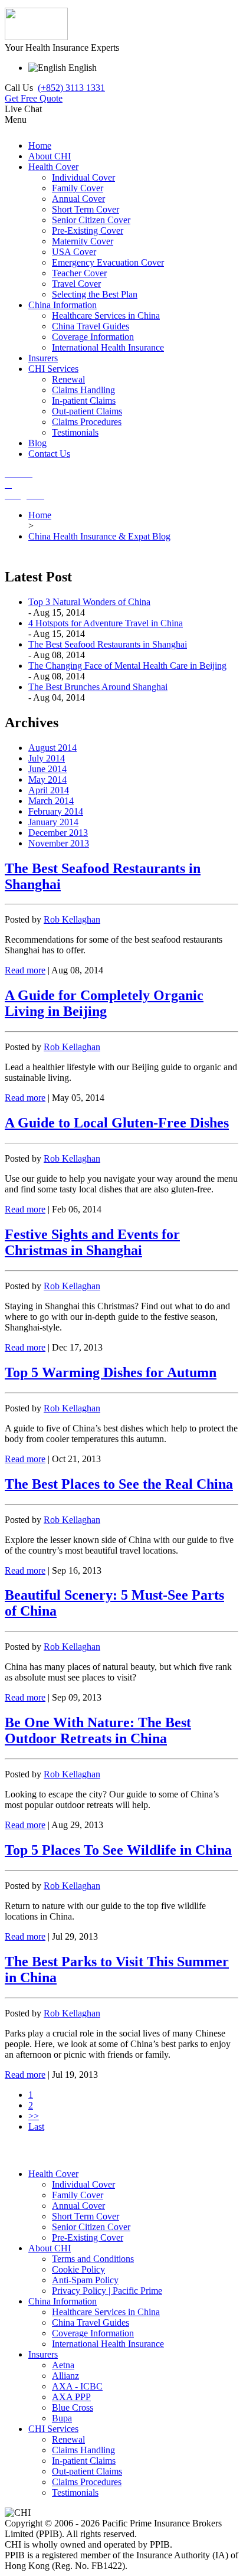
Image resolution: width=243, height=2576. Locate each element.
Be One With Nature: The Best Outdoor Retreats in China (98, 1730)
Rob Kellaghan (72, 919)
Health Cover (53, 2174)
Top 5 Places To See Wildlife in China (118, 1850)
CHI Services (53, 2429)
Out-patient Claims (87, 2471)
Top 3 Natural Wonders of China (89, 602)
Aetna (63, 2365)
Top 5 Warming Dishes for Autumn (111, 1372)
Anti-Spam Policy (85, 2280)
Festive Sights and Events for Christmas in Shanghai (92, 1242)
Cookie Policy (78, 2269)
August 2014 (52, 748)
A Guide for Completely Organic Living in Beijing (104, 1003)
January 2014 (53, 822)
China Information (63, 2301)
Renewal (68, 2439)
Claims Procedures (87, 2482)
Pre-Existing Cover (88, 2237)
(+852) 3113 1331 (71, 88)
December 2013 (58, 833)
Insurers (43, 2354)
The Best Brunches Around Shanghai (98, 687)
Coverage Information (93, 2333)
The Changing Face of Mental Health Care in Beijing (127, 666)
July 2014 (47, 758)
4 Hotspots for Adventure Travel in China (106, 623)
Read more (25, 970)
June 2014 (47, 769)
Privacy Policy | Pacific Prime (107, 2291)
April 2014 (49, 790)
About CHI (50, 2248)
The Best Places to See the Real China (119, 1484)
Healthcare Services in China (106, 2312)
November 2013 (59, 843)
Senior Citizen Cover (91, 2227)
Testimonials (75, 2492)
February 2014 (56, 811)
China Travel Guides (91, 2322)
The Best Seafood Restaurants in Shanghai (108, 644)
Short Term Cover (86, 2216)
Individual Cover (83, 2184)
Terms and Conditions (93, 2259)
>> (34, 2116)
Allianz (65, 2376)
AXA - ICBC (77, 2386)
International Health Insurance (108, 2344)
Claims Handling (83, 2450)
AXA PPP (71, 2397)
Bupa (62, 2418)
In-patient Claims (84, 2461)
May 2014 (47, 779)
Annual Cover (78, 2206)
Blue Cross (73, 2407)
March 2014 (51, 801)
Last (36, 2126)
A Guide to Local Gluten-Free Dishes (117, 1123)
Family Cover (78, 2195)
